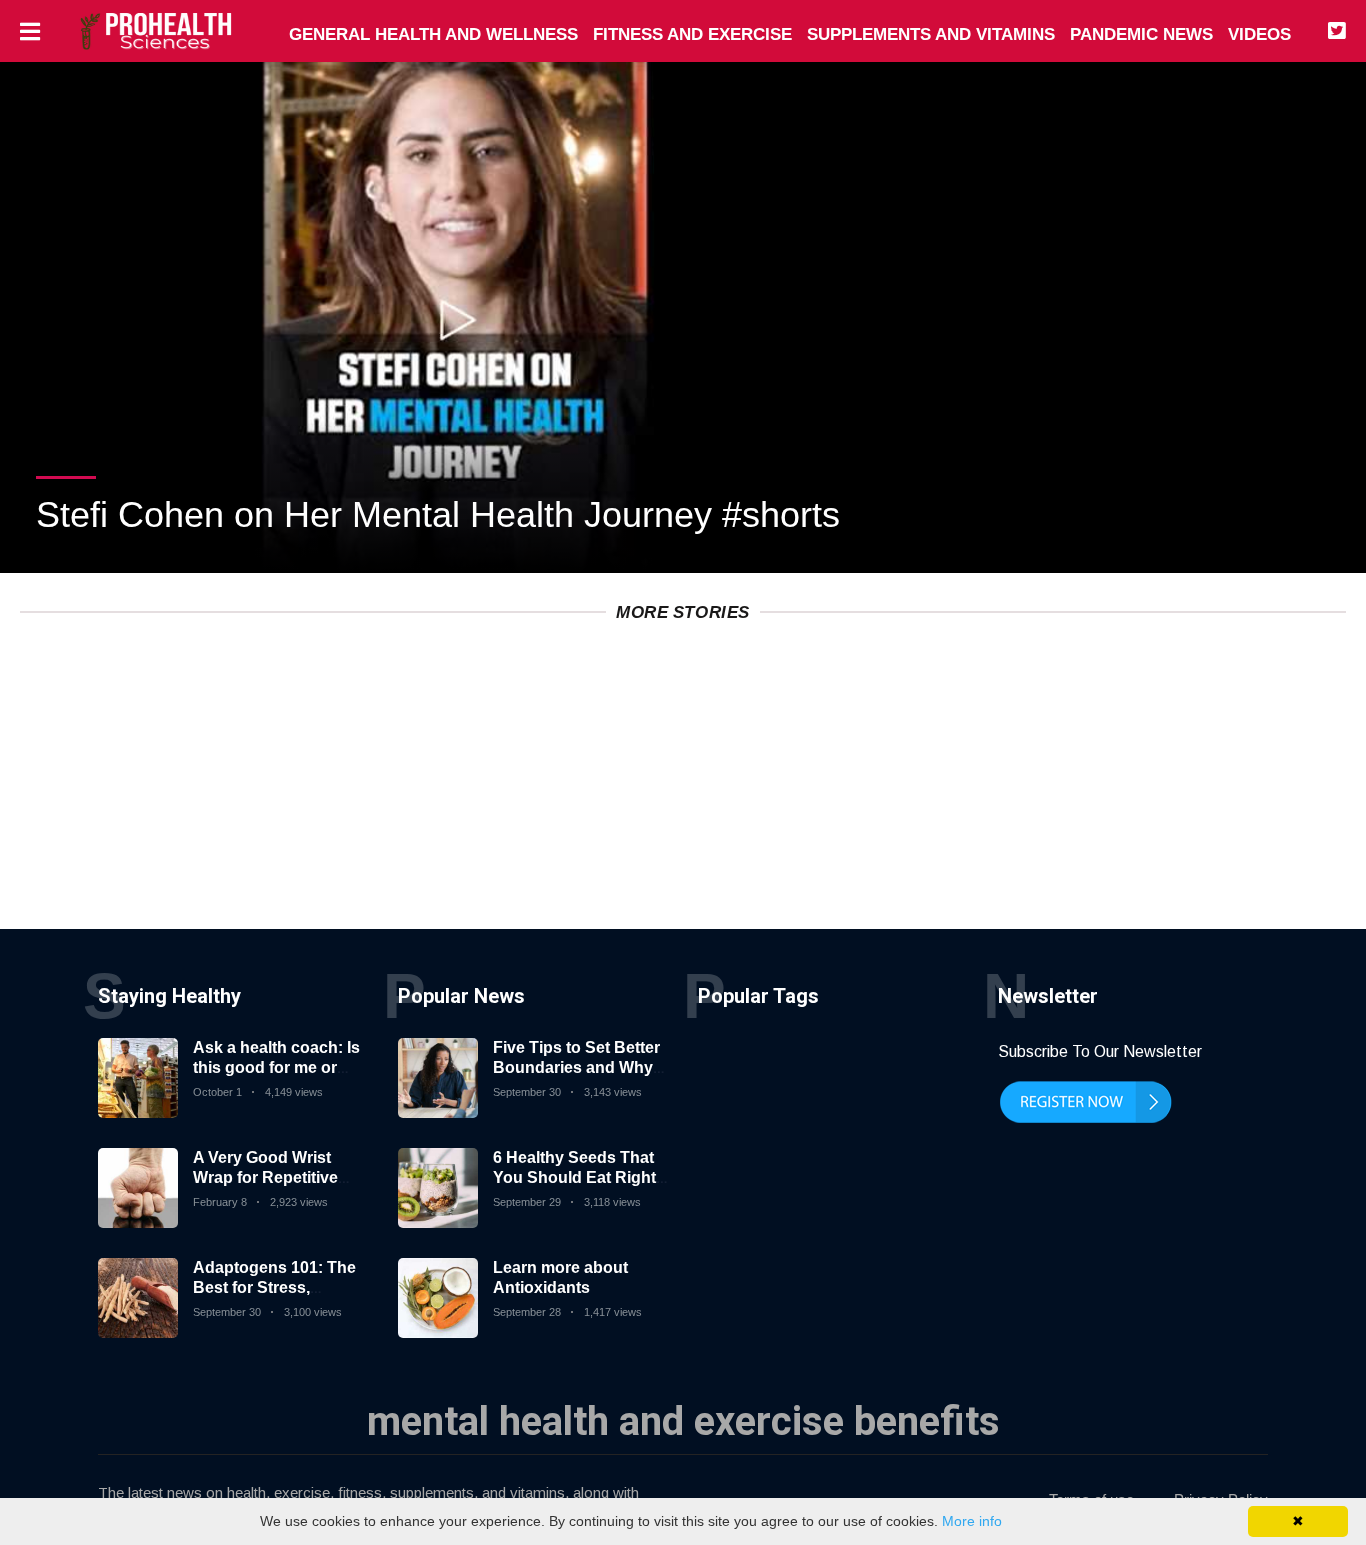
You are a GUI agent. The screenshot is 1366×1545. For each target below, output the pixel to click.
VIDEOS (1259, 34)
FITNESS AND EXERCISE (692, 34)
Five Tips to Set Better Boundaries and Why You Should (576, 1066)
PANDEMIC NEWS (1141, 34)
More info (972, 1521)
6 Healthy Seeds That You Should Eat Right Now (574, 1176)
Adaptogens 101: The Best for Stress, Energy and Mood (274, 1286)
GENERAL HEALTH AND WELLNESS (433, 34)
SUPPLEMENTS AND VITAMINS (931, 34)
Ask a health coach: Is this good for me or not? (276, 1066)
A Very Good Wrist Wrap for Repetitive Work (265, 1176)
